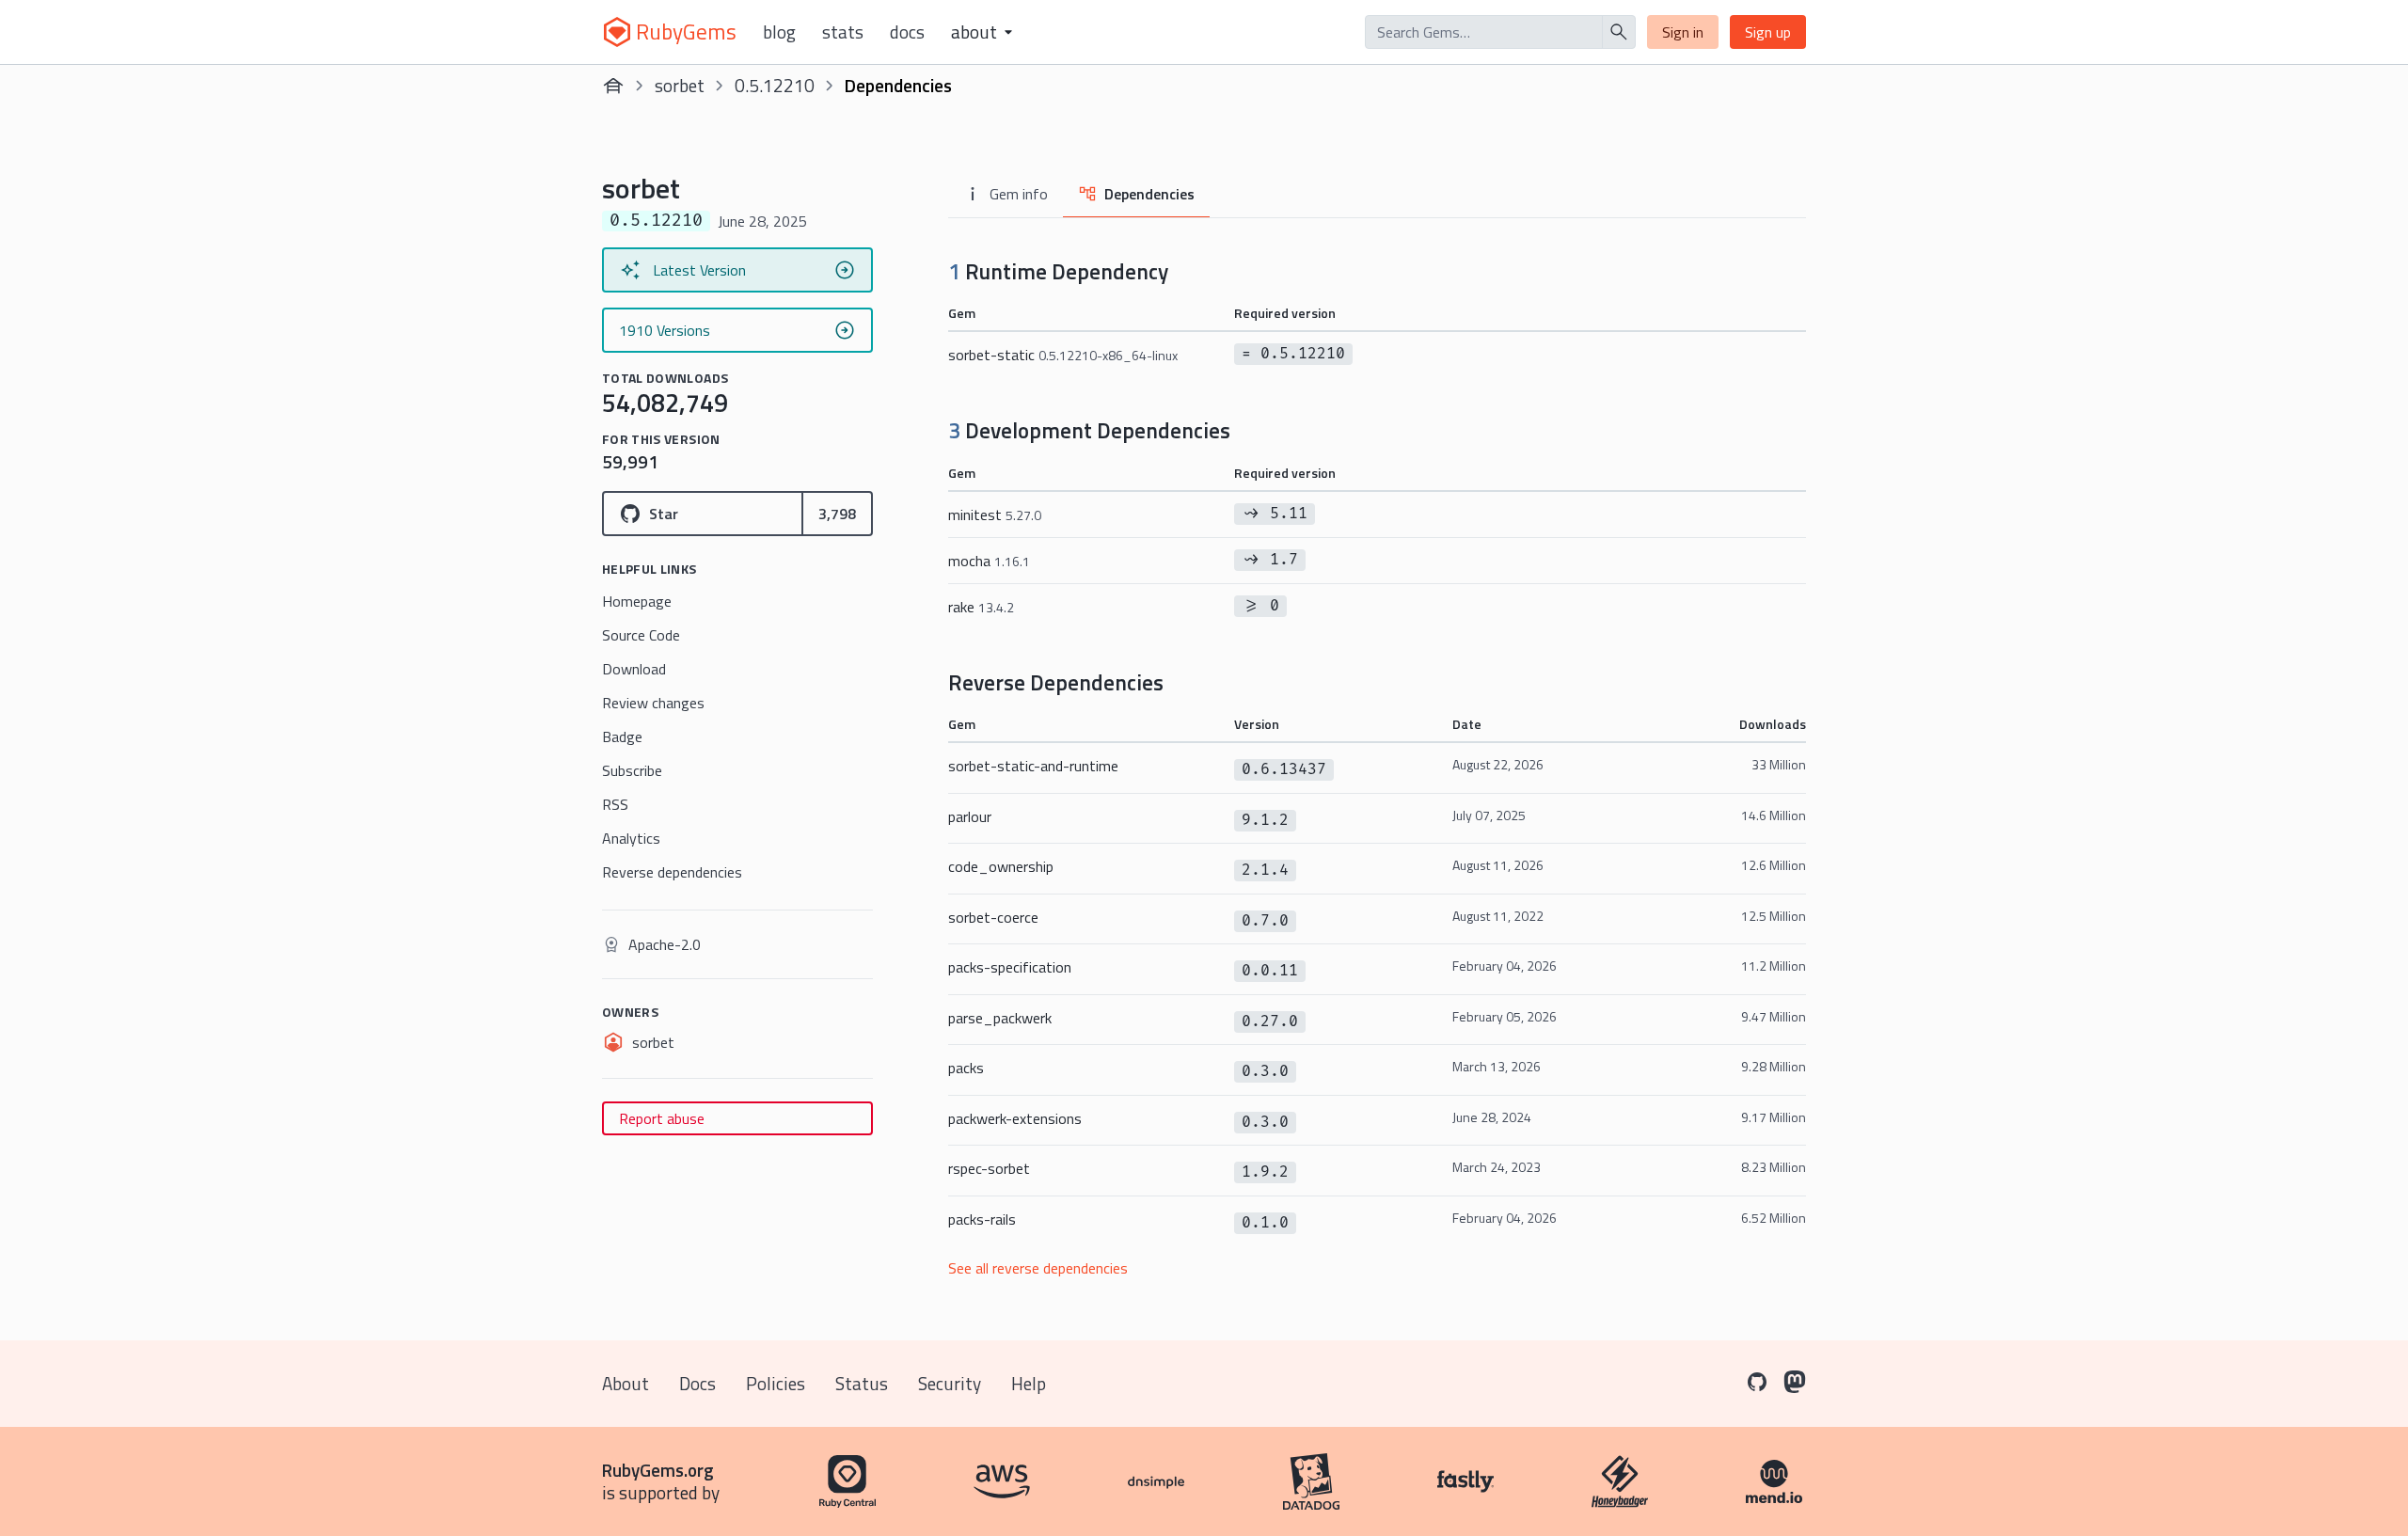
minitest (995, 515)
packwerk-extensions (1015, 1118)
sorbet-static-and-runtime (1033, 766)
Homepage (637, 601)
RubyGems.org (658, 1470)
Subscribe (632, 770)
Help (1029, 1383)
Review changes (653, 703)
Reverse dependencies (672, 872)
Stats (843, 32)
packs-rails (982, 1219)
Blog (779, 32)
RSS (615, 804)
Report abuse (662, 1118)
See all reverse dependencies (1038, 1268)
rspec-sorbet (989, 1168)
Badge (622, 736)
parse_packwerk (1000, 1018)
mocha (989, 561)
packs (966, 1068)
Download (634, 669)
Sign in (1683, 32)
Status (862, 1383)
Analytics (631, 838)
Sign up (1768, 32)
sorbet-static (1063, 355)
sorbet (680, 85)
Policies (776, 1383)
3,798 (837, 514)
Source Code (641, 635)
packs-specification (1010, 967)
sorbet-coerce (993, 917)
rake (981, 607)
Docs (907, 32)
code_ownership (1001, 866)
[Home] (613, 86)
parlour (970, 816)
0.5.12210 (775, 85)
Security (950, 1383)
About (626, 1383)
